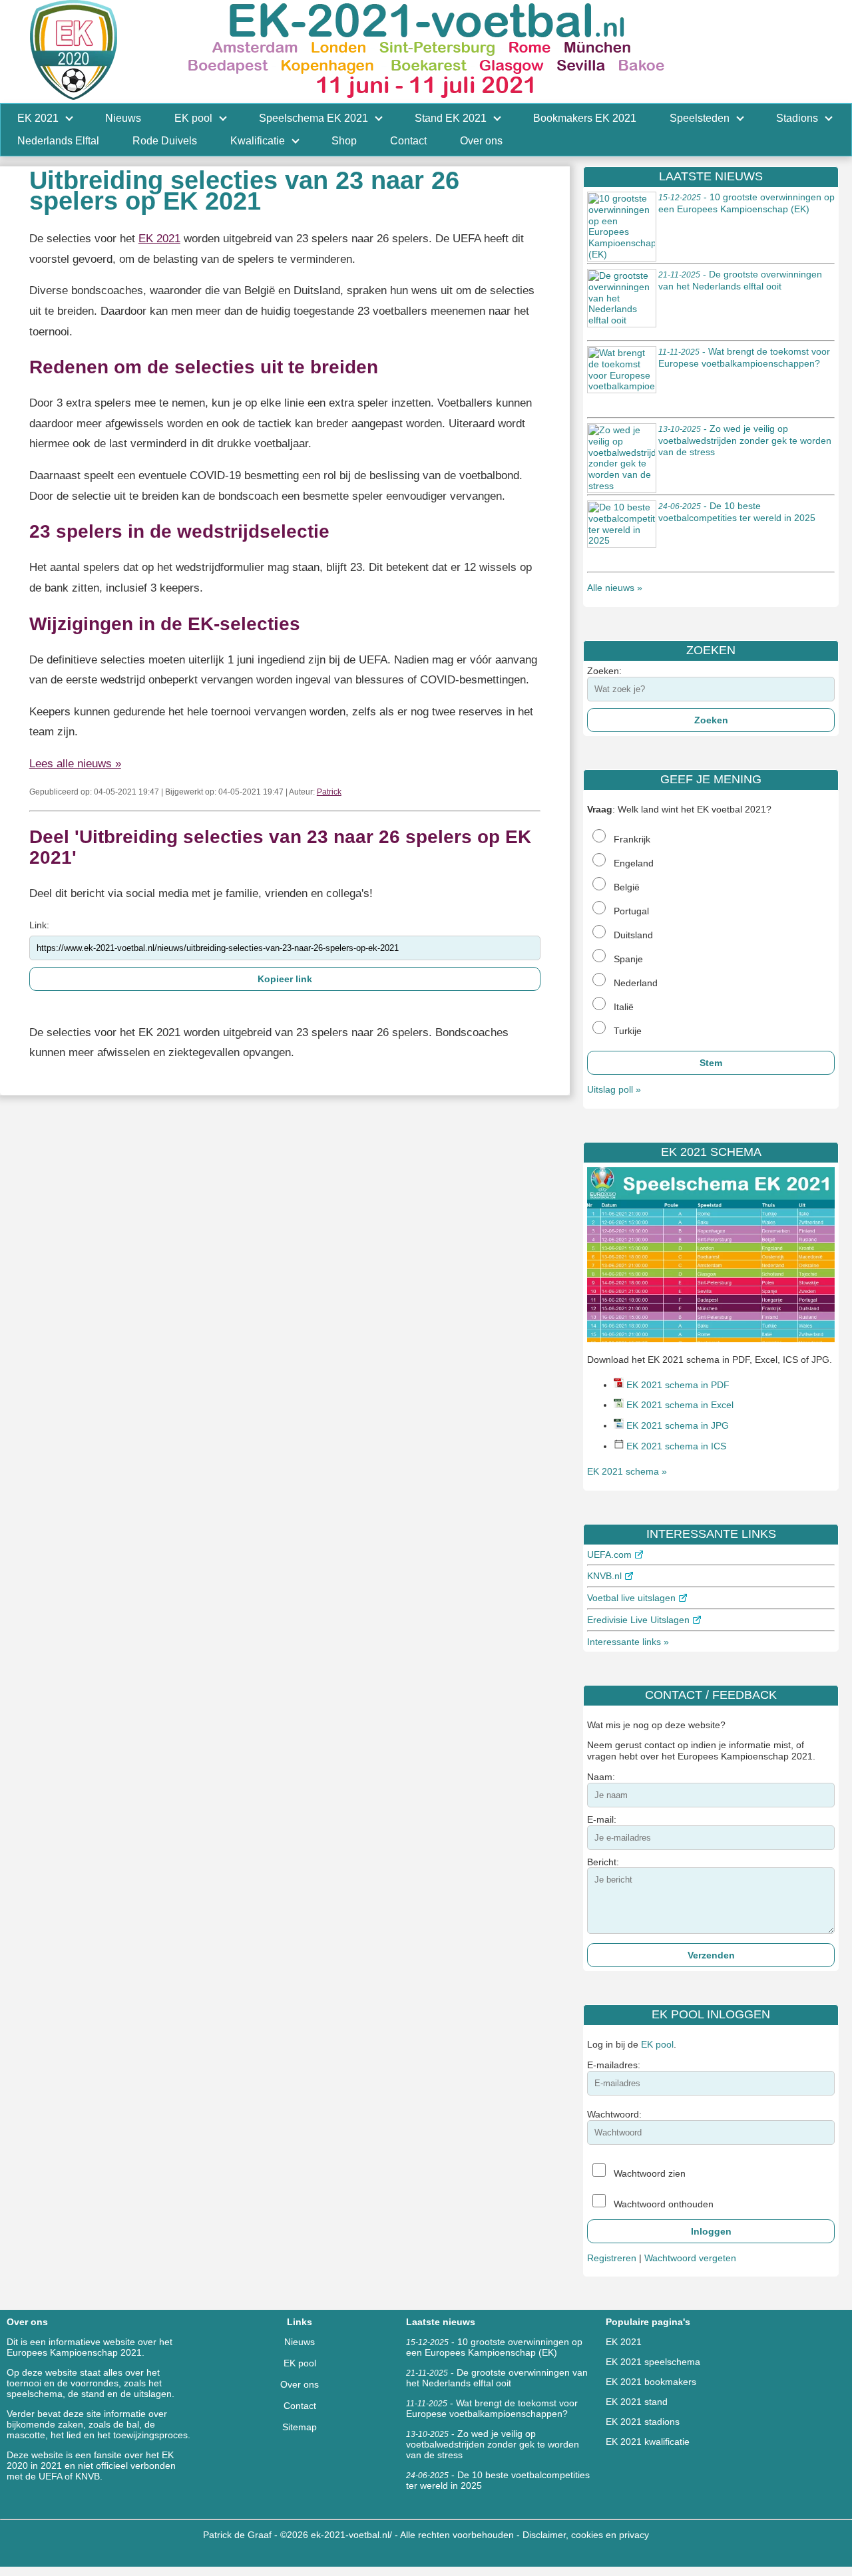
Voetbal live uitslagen (631, 1598)
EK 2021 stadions (643, 2422)
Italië (624, 1007)
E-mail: (602, 1819)
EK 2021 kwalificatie (648, 2442)
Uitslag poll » (614, 1089)
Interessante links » (628, 1642)
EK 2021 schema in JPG (678, 1425)
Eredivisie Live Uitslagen (638, 1620)
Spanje (628, 959)
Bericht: (603, 1862)
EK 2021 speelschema (653, 2362)
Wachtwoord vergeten (690, 2258)
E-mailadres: (614, 2065)
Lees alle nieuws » (75, 764)
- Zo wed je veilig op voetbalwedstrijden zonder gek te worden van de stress (745, 440)
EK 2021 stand (637, 2402)
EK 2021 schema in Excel (680, 1405)
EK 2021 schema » (627, 1471)
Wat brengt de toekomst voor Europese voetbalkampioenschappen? (492, 2408)
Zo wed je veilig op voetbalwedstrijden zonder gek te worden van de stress (493, 2444)
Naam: (601, 1777)
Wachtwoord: (614, 2114)
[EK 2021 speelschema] (711, 1339)
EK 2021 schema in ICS (676, 1446)
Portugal (631, 911)
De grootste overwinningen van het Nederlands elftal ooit (497, 2378)
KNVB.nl (604, 1576)
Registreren (612, 2258)
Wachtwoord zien (650, 2173)
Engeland (634, 863)
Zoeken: (604, 671)
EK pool (657, 2044)
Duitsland (633, 935)
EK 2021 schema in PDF (678, 1385)
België (627, 887)
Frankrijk (632, 839)
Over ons (300, 2384)
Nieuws (300, 2342)
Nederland (636, 983)
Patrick (329, 792)
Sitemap (300, 2427)
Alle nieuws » (615, 588)
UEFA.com (609, 1555)
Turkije (628, 1031)
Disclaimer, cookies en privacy (586, 2535)
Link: (39, 925)
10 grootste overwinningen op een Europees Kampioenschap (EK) (494, 2347)
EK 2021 (159, 239)
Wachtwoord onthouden (664, 2204)
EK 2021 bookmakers (651, 2382)
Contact (300, 2406)
